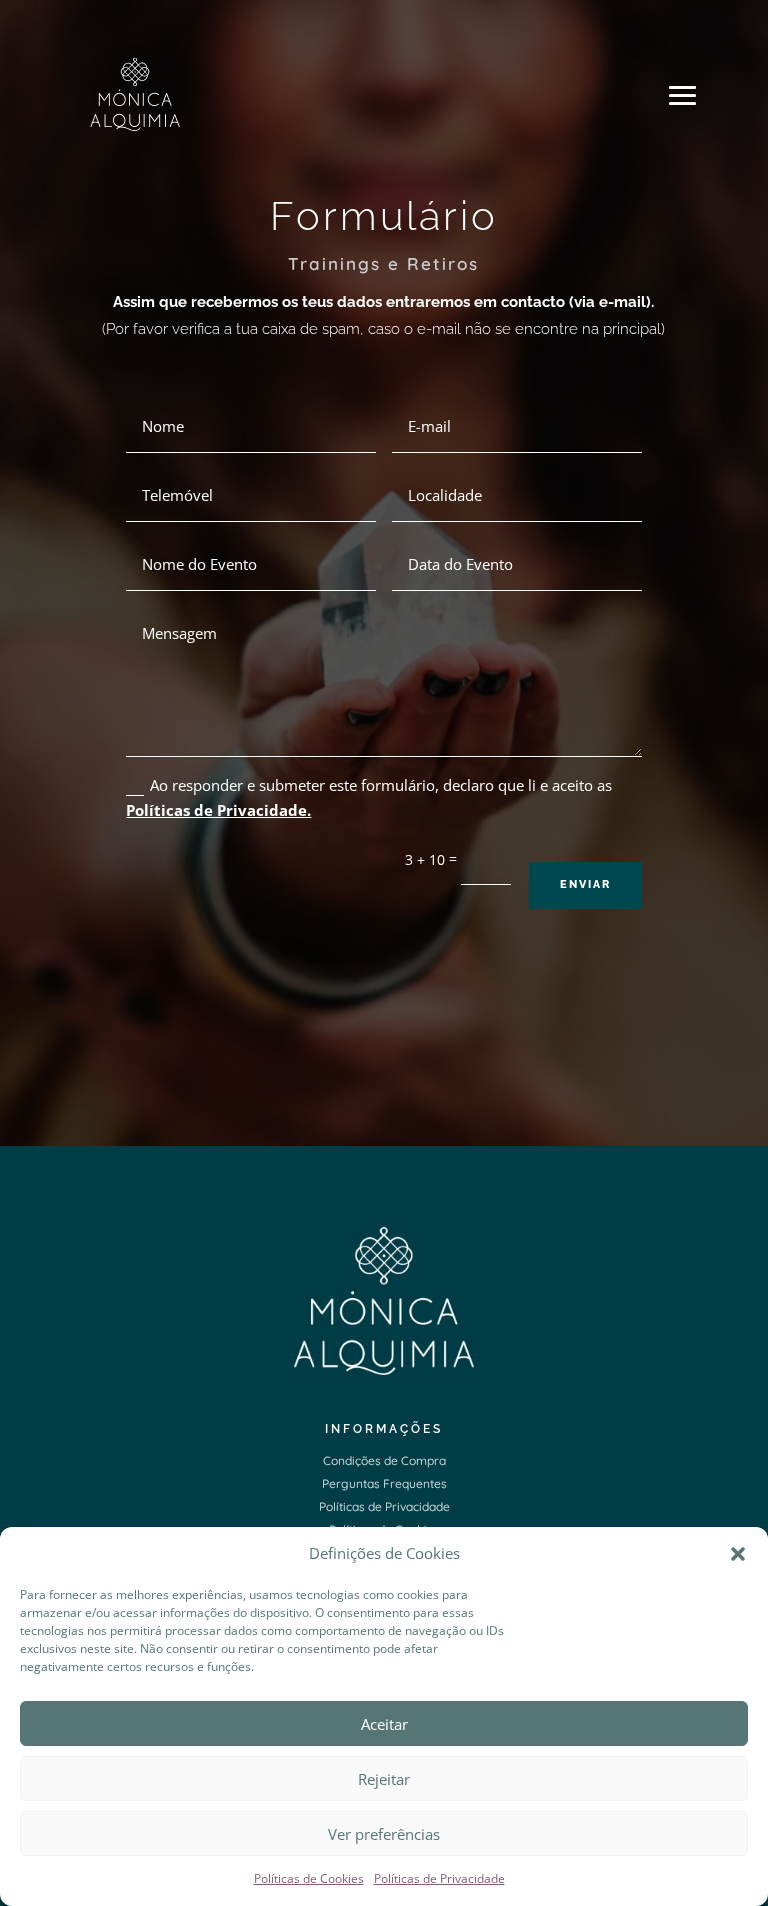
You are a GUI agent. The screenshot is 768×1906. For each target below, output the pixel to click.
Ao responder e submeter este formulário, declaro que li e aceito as (369, 798)
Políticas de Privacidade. (218, 810)
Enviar (585, 884)
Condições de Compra (384, 1460)
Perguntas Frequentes (384, 1483)
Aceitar (384, 1724)
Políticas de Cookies (309, 1878)
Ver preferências (384, 1834)
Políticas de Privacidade (439, 1878)
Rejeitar (384, 1779)
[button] (738, 1554)
